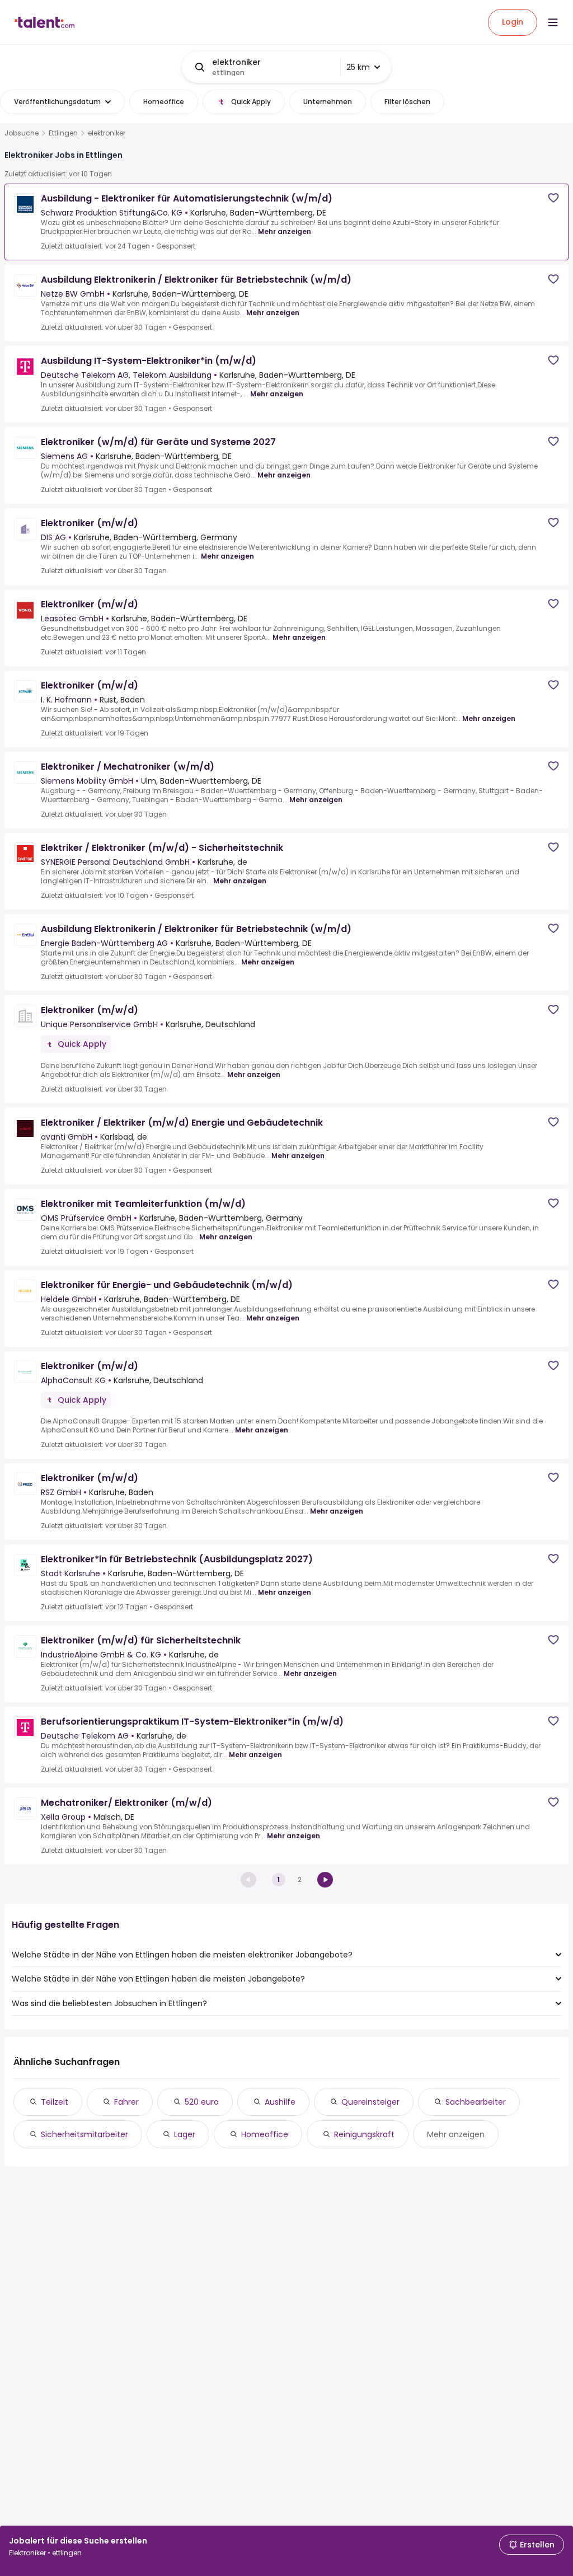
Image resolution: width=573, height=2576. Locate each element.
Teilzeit (55, 2102)
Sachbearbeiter (476, 2102)
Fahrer (126, 2102)
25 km (358, 67)
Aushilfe (280, 2102)
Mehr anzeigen (285, 231)
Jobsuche (22, 133)
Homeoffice (265, 2134)
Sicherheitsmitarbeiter (84, 2134)
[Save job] (553, 198)
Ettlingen (63, 133)
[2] (325, 1880)
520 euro (202, 2102)
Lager (185, 2134)
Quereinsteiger (370, 2102)
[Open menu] (553, 22)
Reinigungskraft (364, 2134)
